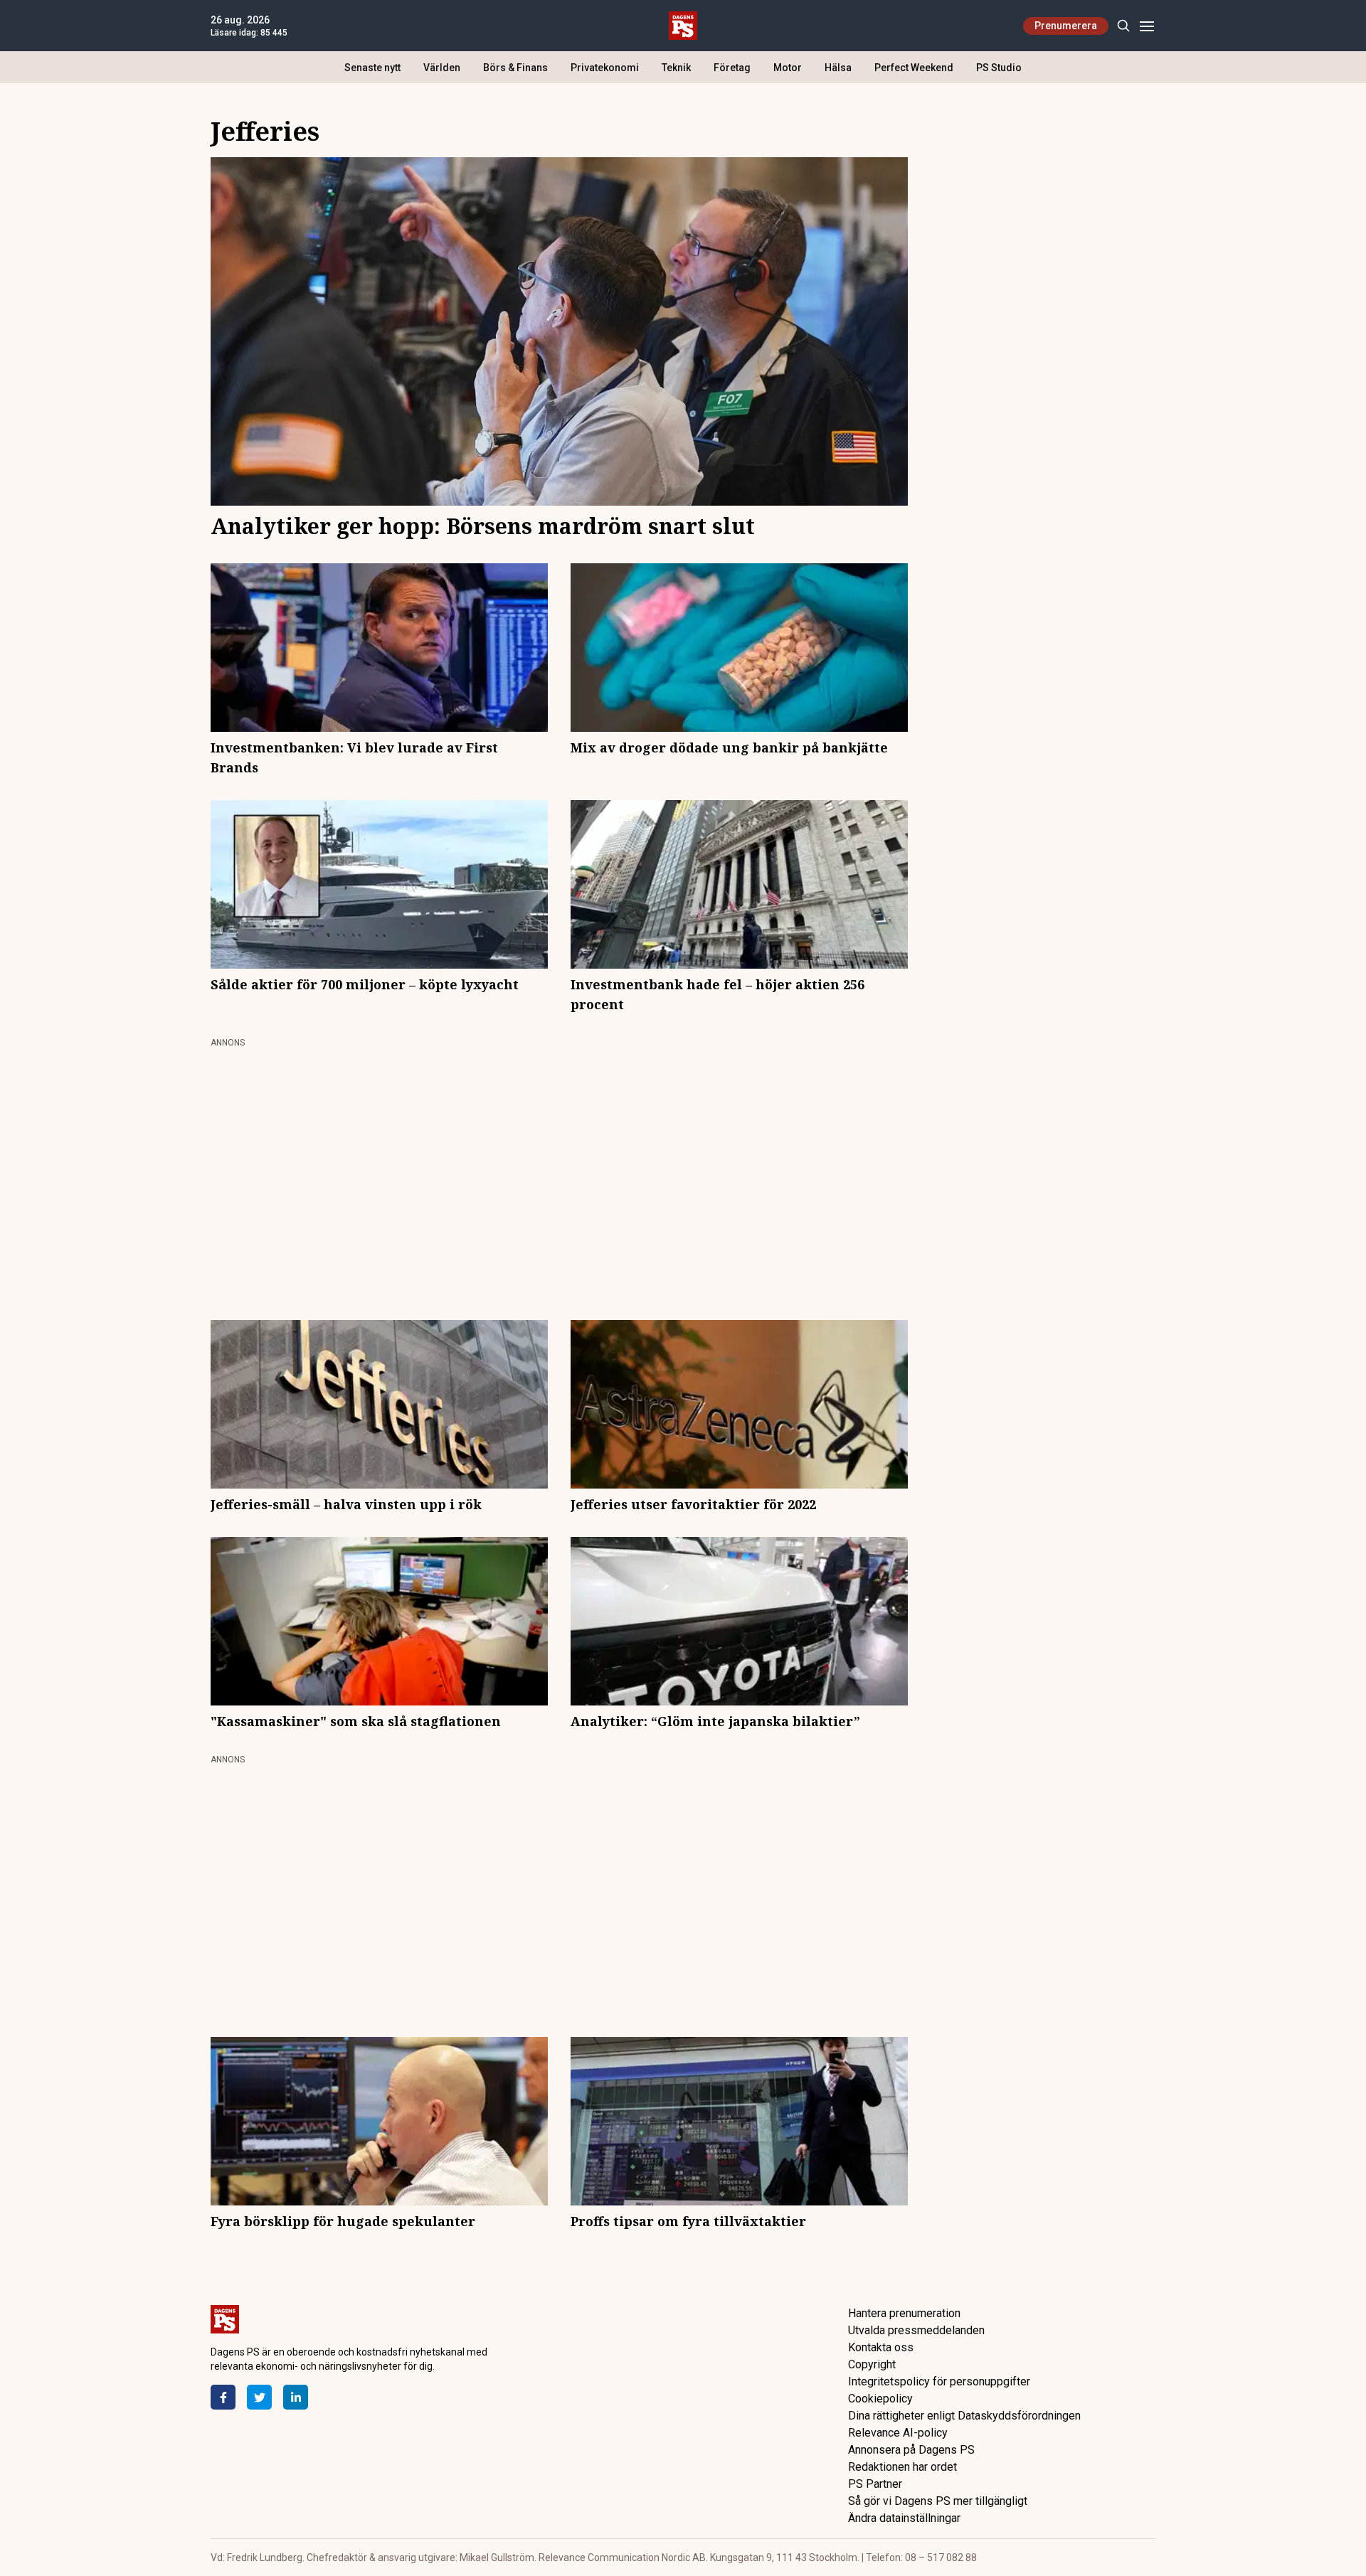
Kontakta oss (881, 2347)
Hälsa (838, 68)
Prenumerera (1066, 26)
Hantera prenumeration (904, 2313)
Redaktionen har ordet (902, 2467)
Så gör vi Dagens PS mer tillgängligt (938, 2501)
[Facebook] (223, 2397)
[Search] (1123, 26)
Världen (442, 68)
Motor (788, 68)
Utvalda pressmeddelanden (916, 2330)
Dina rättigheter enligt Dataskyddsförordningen (964, 2416)
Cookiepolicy (880, 2399)
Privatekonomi (605, 68)
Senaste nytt (372, 68)
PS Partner (875, 2484)
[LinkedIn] (296, 2397)
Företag (732, 68)
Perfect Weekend (914, 68)
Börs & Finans (515, 68)
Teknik (676, 68)
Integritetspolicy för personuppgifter (939, 2381)
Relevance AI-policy (898, 2433)
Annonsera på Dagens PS (911, 2450)
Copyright (872, 2364)
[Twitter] (259, 2397)
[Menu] (1147, 26)
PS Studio (999, 68)
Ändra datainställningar (904, 2518)
